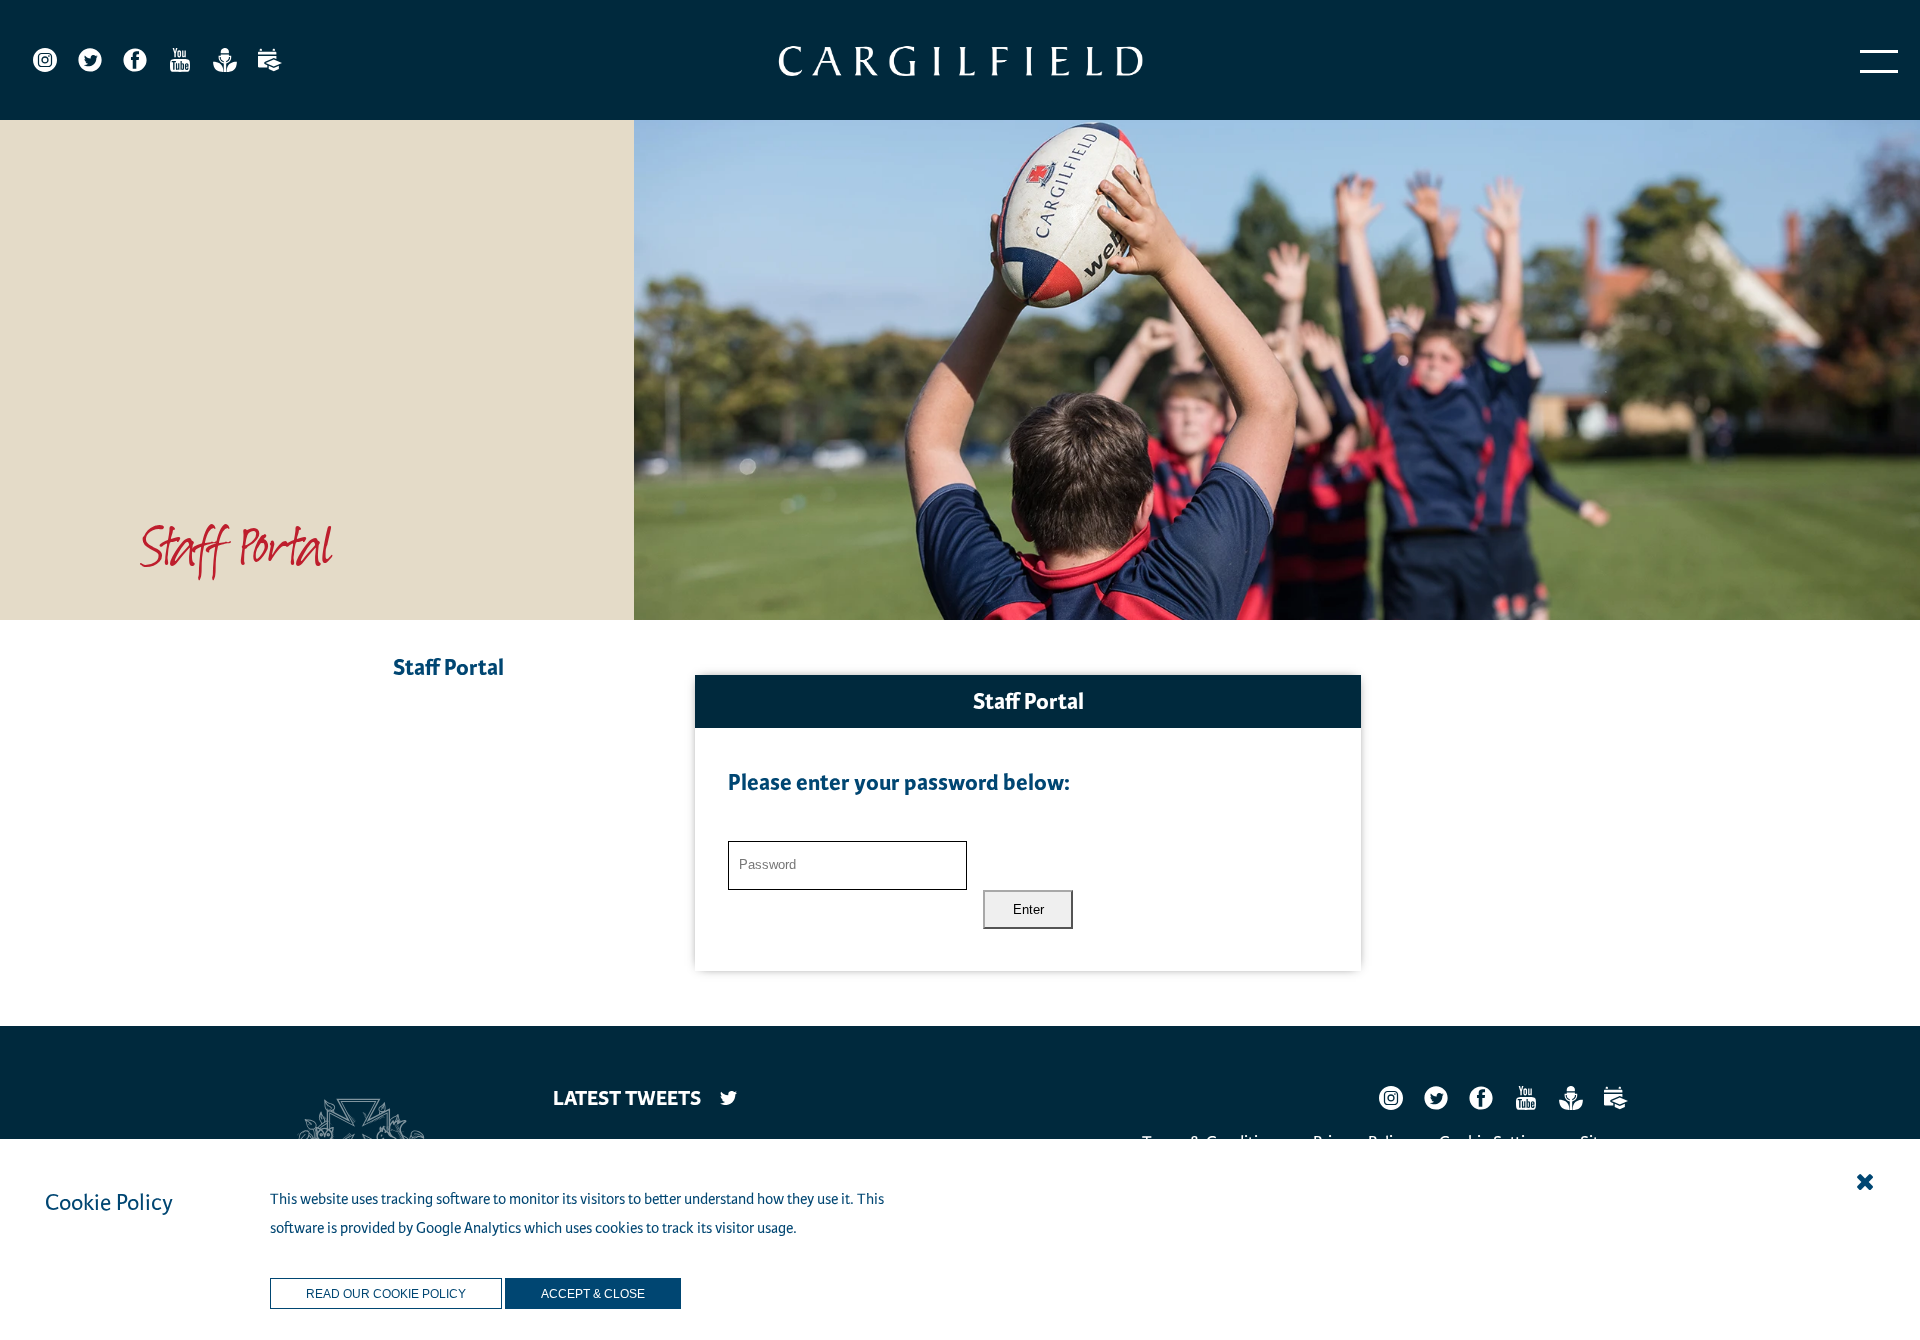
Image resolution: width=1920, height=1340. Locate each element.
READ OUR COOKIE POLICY (386, 1294)
